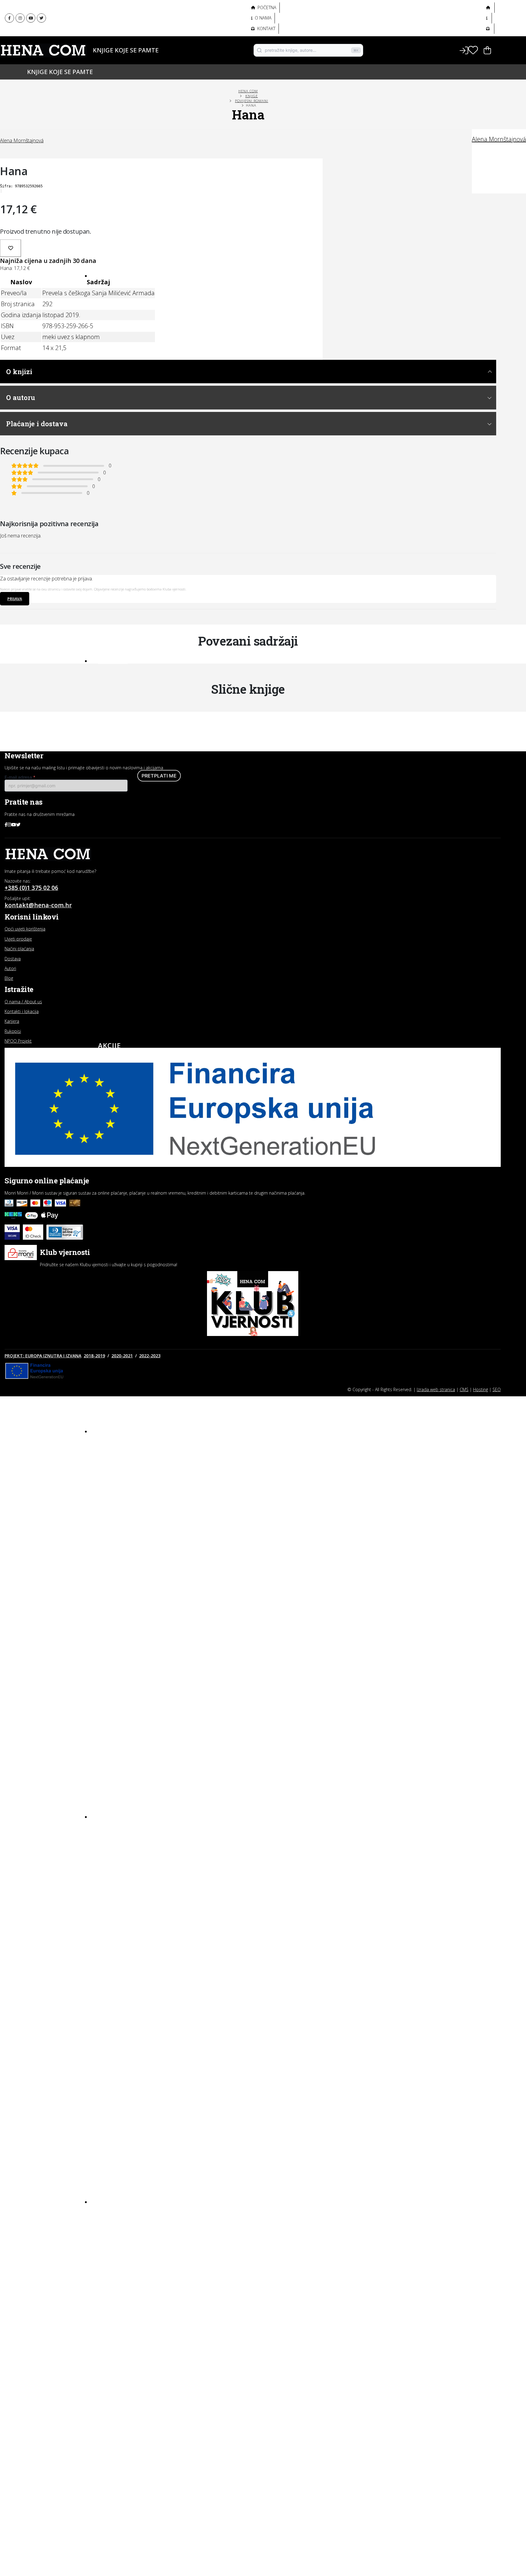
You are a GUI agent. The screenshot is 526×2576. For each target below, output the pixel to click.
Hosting (480, 1389)
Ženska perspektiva (121, 12)
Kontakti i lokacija (22, 1011)
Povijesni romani (252, 101)
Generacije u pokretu (124, 26)
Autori (104, 60)
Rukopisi (13, 1031)
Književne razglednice (124, 2227)
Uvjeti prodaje (18, 939)
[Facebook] (9, 18)
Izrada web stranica (436, 1389)
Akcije (109, 1045)
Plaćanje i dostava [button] (37, 424)
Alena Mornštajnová (499, 139)
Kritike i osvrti (115, 2238)
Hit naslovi (121, 1430)
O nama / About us (23, 1002)
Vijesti (106, 2270)
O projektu (109, 39)
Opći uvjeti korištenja (25, 929)
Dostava (13, 959)
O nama (263, 18)
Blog (108, 2201)
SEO (497, 1389)
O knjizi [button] (19, 372)
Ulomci (107, 2259)
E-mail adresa (20, 777)
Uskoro (113, 660)
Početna (266, 7)
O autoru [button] (21, 397)
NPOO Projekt (18, 1041)
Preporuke (111, 2248)
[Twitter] (41, 18)
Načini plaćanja (19, 949)
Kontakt (266, 28)
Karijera (12, 1021)
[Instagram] (20, 18)
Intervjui (109, 2216)
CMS (464, 1389)
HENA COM (248, 91)
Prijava (15, 599)
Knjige (104, 50)
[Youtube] (31, 18)
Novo (109, 275)
